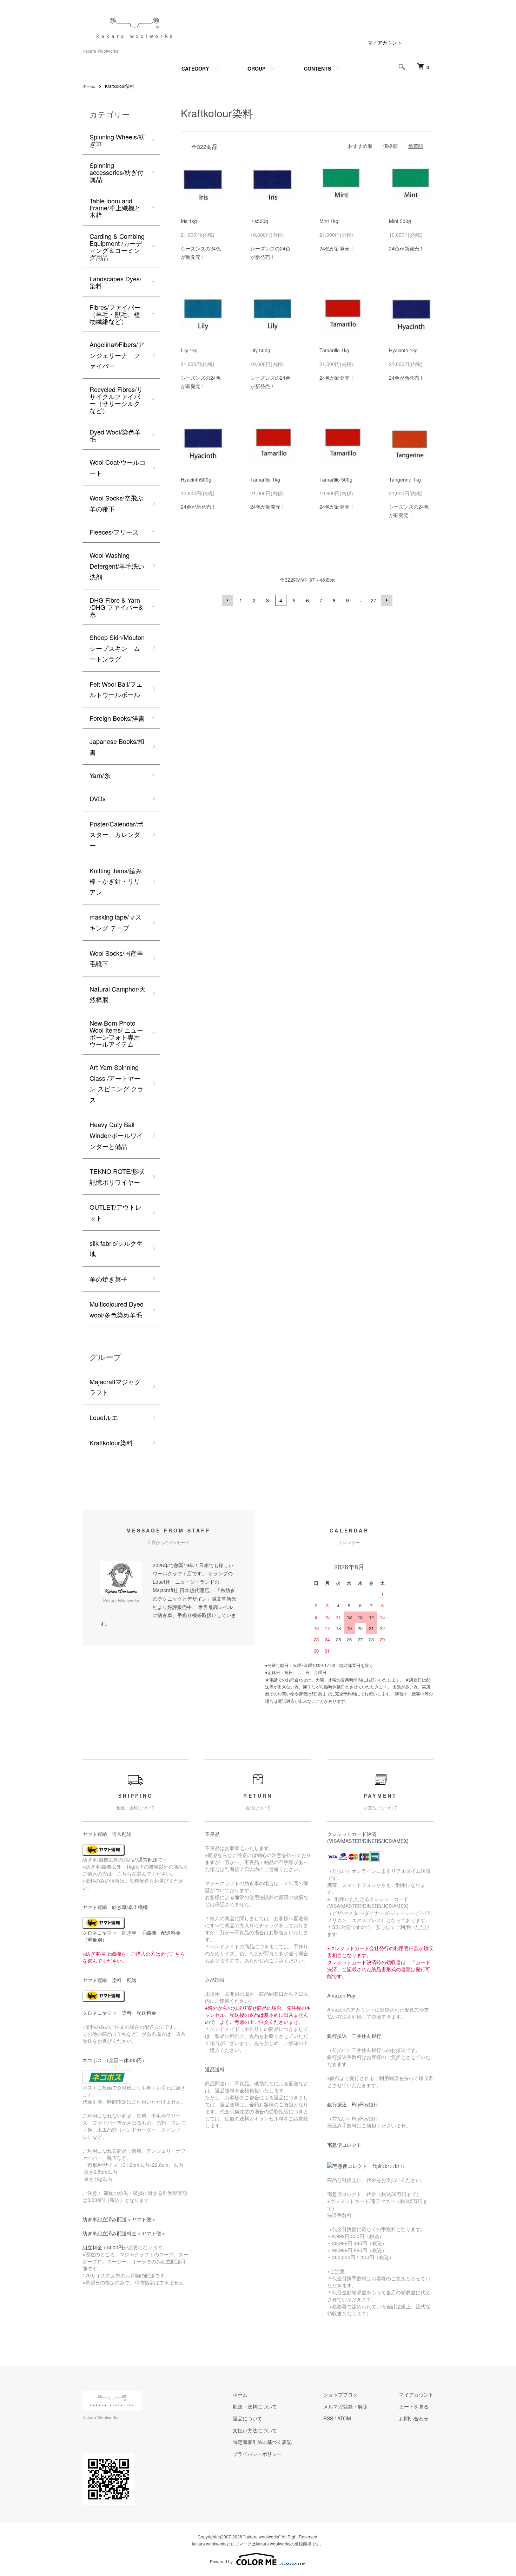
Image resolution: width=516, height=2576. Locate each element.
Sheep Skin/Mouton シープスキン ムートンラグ (117, 648)
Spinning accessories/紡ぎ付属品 (117, 172)
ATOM (344, 2418)
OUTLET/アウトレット (115, 1212)
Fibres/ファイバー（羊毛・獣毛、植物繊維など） (115, 314)
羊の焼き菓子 (108, 1279)
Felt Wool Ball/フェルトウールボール (116, 689)
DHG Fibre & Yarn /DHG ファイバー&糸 (116, 607)
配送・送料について (255, 2406)
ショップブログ (340, 2394)
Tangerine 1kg (405, 479)
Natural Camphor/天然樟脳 (118, 994)
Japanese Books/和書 (117, 747)
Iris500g (259, 221)
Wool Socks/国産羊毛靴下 (116, 958)
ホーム (89, 86)
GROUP (256, 68)
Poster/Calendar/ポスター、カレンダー (116, 834)
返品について (247, 2418)
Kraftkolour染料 (120, 86)
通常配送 (148, 1859)
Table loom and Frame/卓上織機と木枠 (115, 208)
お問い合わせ (414, 2418)
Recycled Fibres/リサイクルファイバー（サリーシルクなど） (116, 400)
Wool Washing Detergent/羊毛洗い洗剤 (117, 566)
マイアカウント (385, 43)
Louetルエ (104, 1417)
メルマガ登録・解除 (345, 2406)
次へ (387, 600)
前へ (227, 600)
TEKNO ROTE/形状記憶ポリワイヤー (117, 1176)
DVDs (98, 798)
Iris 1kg (189, 221)
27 (373, 600)
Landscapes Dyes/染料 (115, 282)
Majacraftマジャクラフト (115, 1387)
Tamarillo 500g (336, 479)
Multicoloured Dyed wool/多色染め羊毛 (117, 1309)
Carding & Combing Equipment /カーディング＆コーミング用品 (117, 247)
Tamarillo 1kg (334, 350)
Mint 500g (400, 221)
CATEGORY (195, 68)
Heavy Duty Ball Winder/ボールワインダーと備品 (116, 1135)
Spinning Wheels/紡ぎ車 (117, 140)
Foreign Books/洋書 (117, 718)
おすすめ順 (360, 146)
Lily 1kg (189, 350)
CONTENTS (317, 68)
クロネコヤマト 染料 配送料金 (119, 2013)
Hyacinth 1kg (403, 350)
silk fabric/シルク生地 (116, 1248)
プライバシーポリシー (257, 2454)
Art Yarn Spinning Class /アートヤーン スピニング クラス (117, 1083)
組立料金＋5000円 (103, 2247)
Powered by (221, 2561)
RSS (328, 2418)
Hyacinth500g (196, 479)
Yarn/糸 (100, 775)
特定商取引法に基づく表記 (262, 2442)
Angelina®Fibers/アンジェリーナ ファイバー (117, 355)
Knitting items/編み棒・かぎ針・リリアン (116, 881)
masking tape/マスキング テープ (115, 922)
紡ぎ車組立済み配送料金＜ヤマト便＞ (124, 2233)
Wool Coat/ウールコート (118, 467)
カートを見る (414, 2406)
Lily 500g (260, 350)
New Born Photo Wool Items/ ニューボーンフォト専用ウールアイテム (116, 1033)
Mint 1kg (329, 221)
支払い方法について (255, 2430)
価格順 (390, 146)
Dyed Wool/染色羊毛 (115, 435)
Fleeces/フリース (114, 532)
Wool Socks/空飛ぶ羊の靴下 (116, 503)
